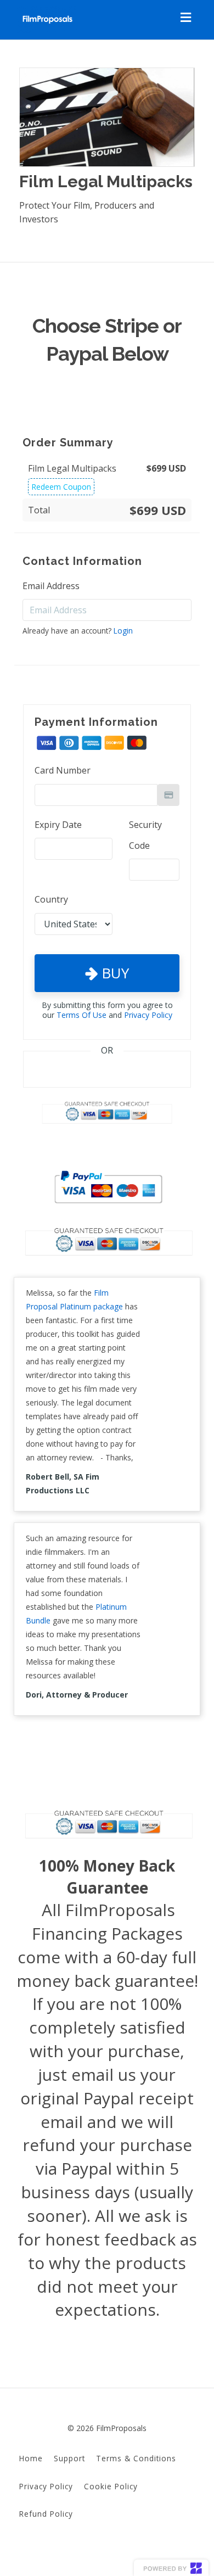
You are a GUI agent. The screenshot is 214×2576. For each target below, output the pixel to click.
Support (69, 2458)
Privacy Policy (148, 1015)
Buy (113, 973)
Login (123, 631)
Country (51, 899)
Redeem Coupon (61, 487)
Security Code (145, 835)
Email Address (51, 586)
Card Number (63, 770)
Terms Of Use (81, 1015)
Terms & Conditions (136, 2458)
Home (31, 2458)
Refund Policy (46, 2514)
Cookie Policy (111, 2486)
